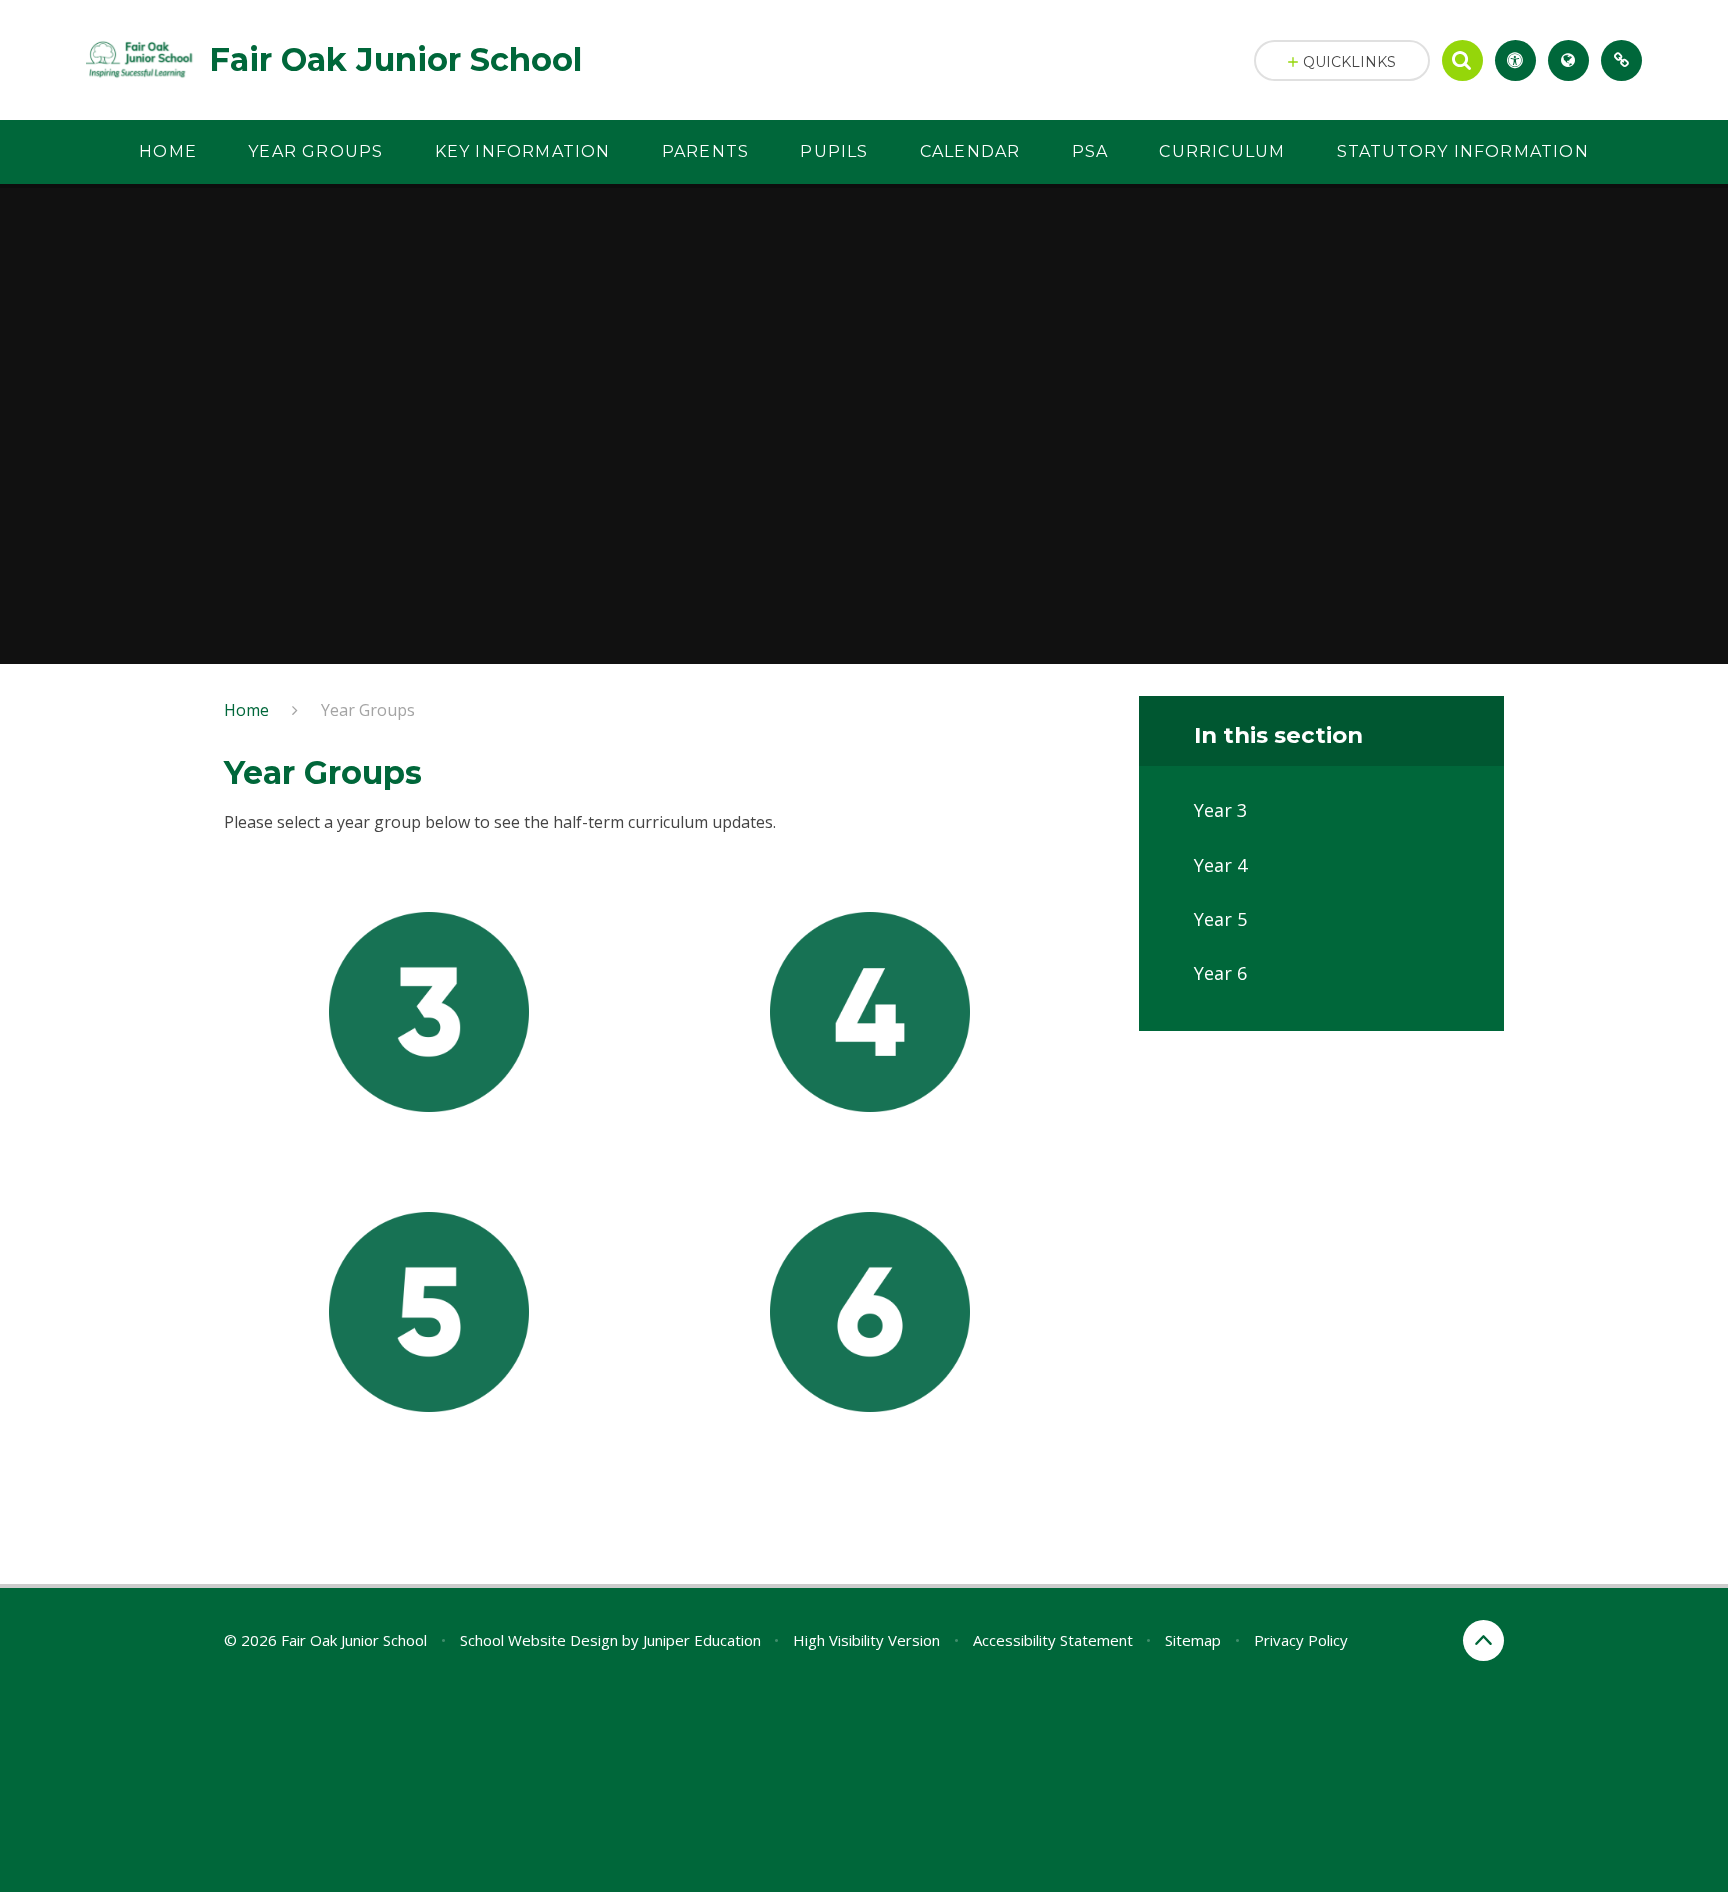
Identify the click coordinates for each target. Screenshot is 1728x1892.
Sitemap (1193, 1640)
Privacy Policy (1301, 1640)
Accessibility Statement (1053, 1640)
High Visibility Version (866, 1640)
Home (246, 710)
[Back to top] (1483, 1640)
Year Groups (368, 710)
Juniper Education (702, 1640)
